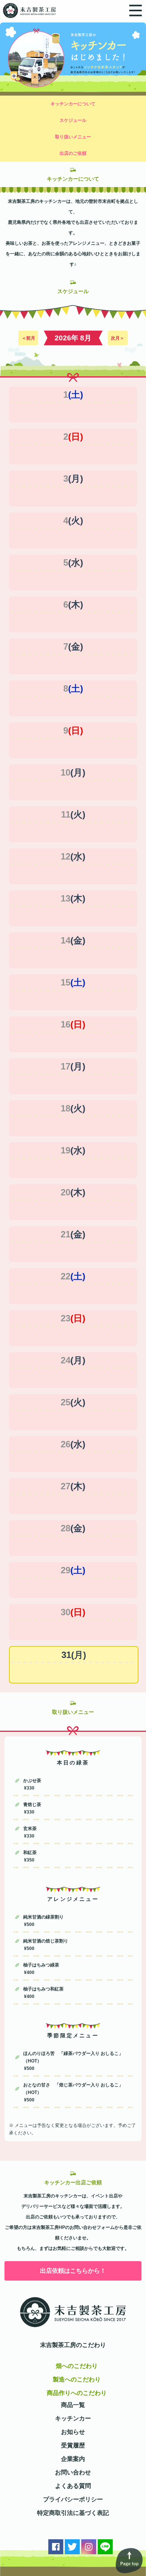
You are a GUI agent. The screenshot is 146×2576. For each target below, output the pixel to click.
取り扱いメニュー (73, 137)
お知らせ (73, 2432)
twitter (72, 2547)
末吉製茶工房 (28, 10)
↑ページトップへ (129, 2561)
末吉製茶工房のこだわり (73, 2345)
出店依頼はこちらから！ (73, 2271)
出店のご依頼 (73, 153)
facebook (56, 2547)
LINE (105, 2547)
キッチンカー (73, 2418)
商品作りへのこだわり (77, 2393)
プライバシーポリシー (73, 2499)
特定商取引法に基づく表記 (73, 2513)
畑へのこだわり (77, 2366)
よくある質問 (73, 2486)
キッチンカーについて (73, 104)
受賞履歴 (73, 2445)
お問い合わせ (73, 2472)
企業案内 (73, 2459)
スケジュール (73, 120)
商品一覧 (73, 2405)
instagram (89, 2547)
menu (136, 10)
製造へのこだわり (77, 2379)
